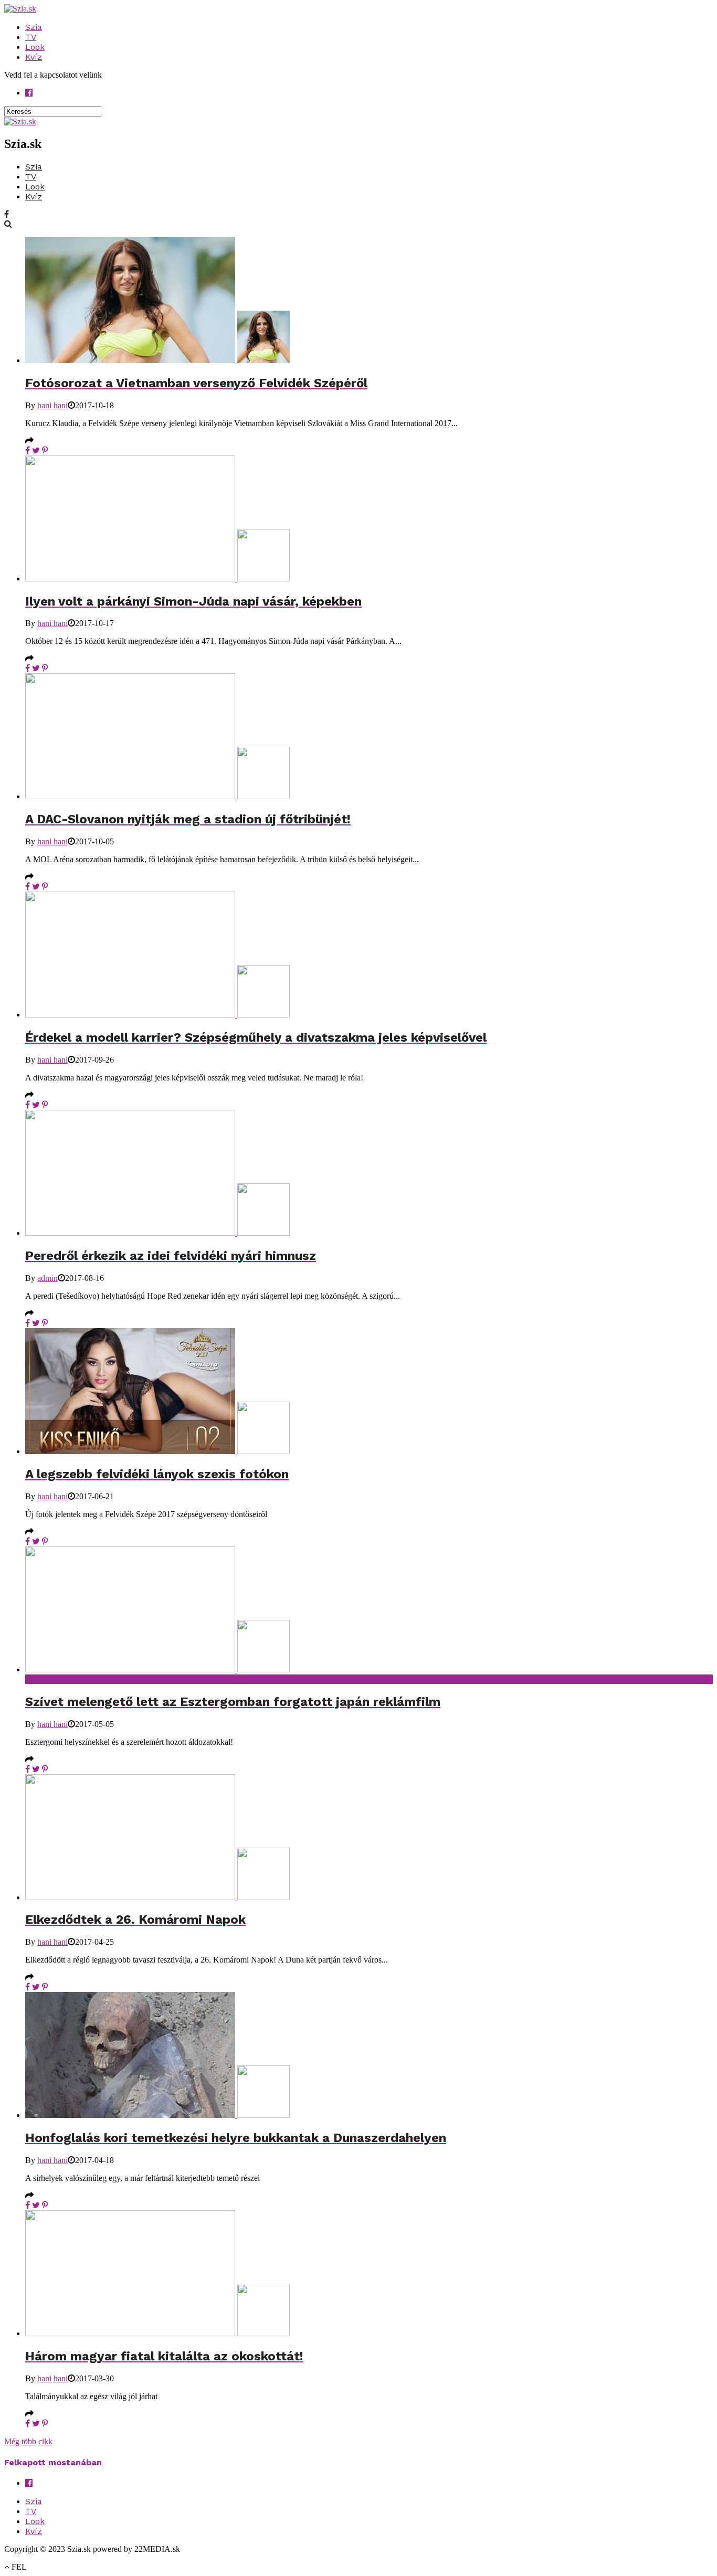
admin (48, 1278)
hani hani (52, 405)
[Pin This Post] (45, 450)
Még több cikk (28, 2441)
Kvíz (34, 57)
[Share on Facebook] (28, 450)
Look (35, 47)
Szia (34, 27)
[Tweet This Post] (36, 450)
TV (31, 37)
